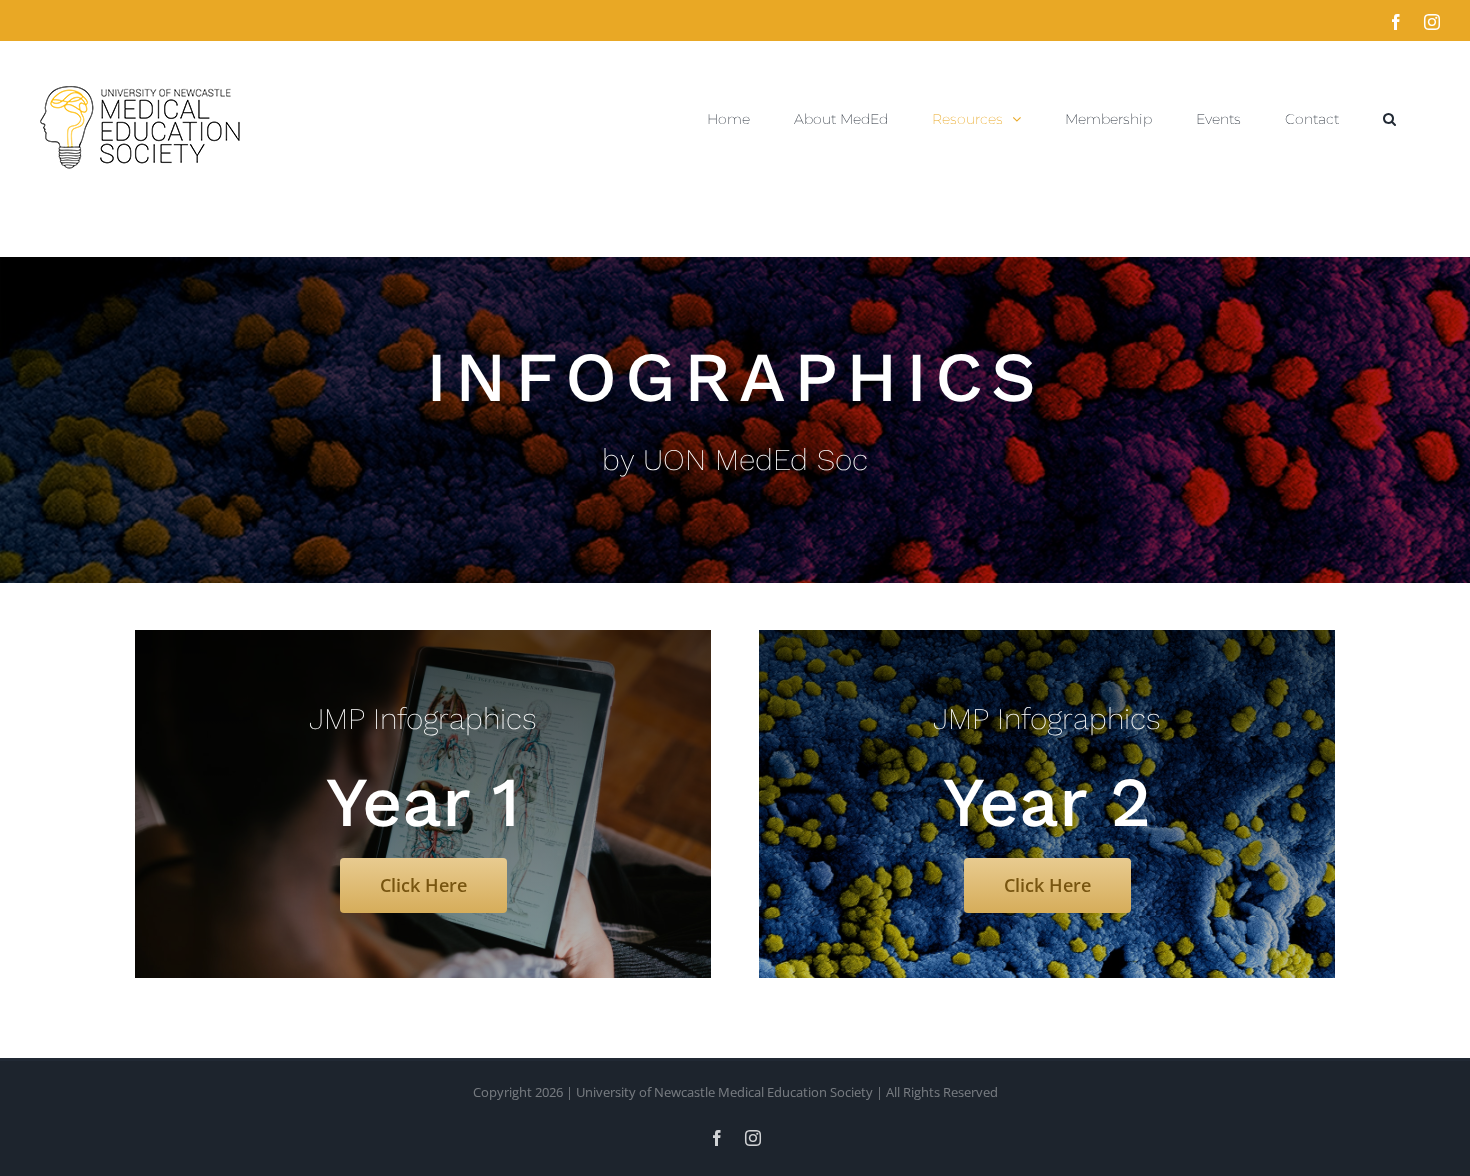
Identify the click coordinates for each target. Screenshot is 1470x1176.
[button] (1389, 118)
